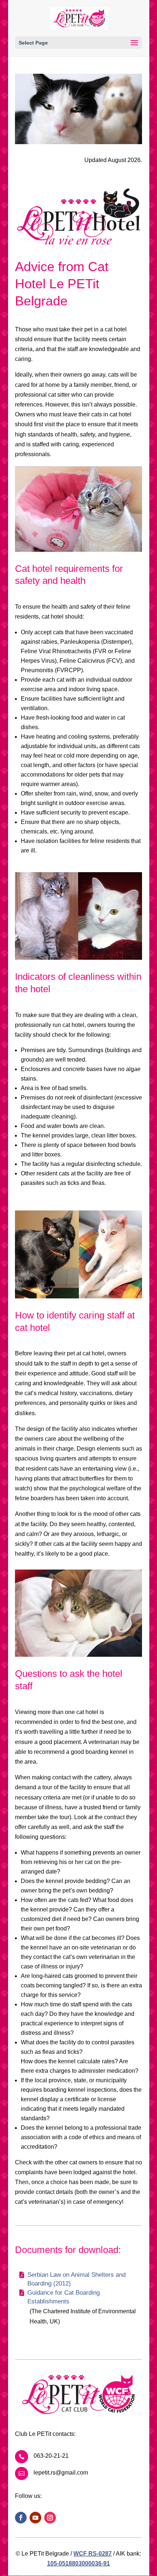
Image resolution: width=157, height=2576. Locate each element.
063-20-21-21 (51, 2456)
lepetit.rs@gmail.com (61, 2473)
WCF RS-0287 (93, 2554)
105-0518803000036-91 (78, 2563)
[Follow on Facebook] (21, 2518)
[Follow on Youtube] (35, 2518)
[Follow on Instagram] (50, 2518)
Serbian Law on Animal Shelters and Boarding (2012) (76, 2279)
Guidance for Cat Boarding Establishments (64, 2297)
